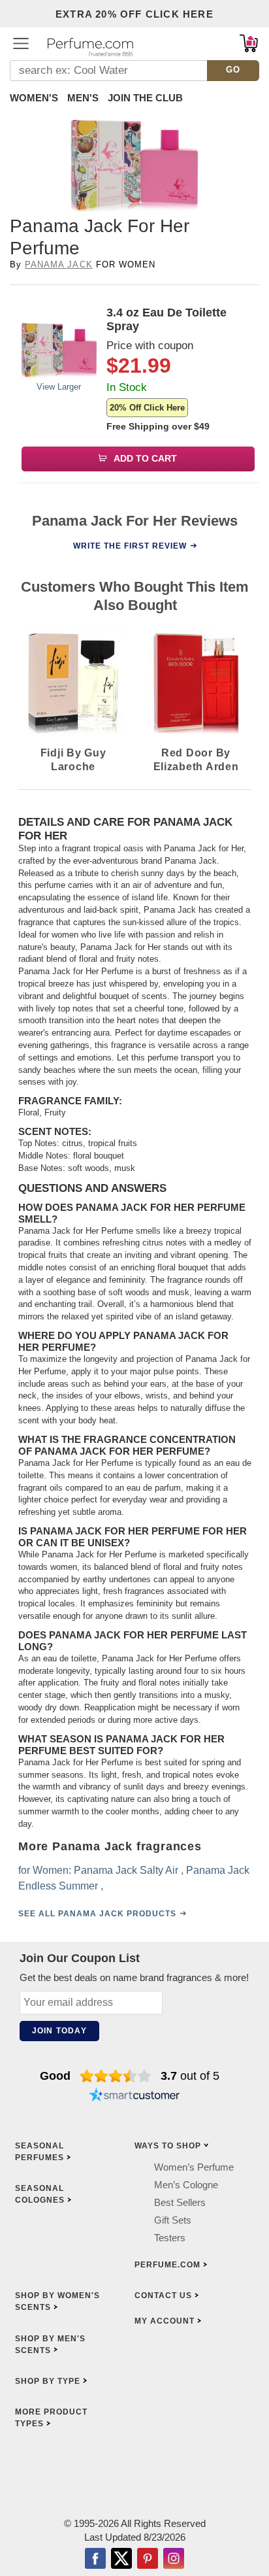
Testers (170, 2238)
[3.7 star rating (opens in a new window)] (116, 2076)
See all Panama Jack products (97, 1914)
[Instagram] (174, 2560)
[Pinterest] (148, 2560)
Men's (83, 98)
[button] (21, 43)
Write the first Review (130, 546)
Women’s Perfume (194, 2167)
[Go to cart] (249, 43)
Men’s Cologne (186, 2185)
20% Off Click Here (147, 408)
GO (233, 70)
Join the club (145, 98)
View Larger (59, 387)
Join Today (59, 2031)
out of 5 (190, 2076)
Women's (34, 98)
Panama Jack (58, 264)
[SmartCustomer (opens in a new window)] (134, 2097)
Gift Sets (173, 2220)
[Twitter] (121, 2560)
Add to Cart (144, 458)
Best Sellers (180, 2202)
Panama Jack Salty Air (126, 1870)
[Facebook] (95, 2560)
